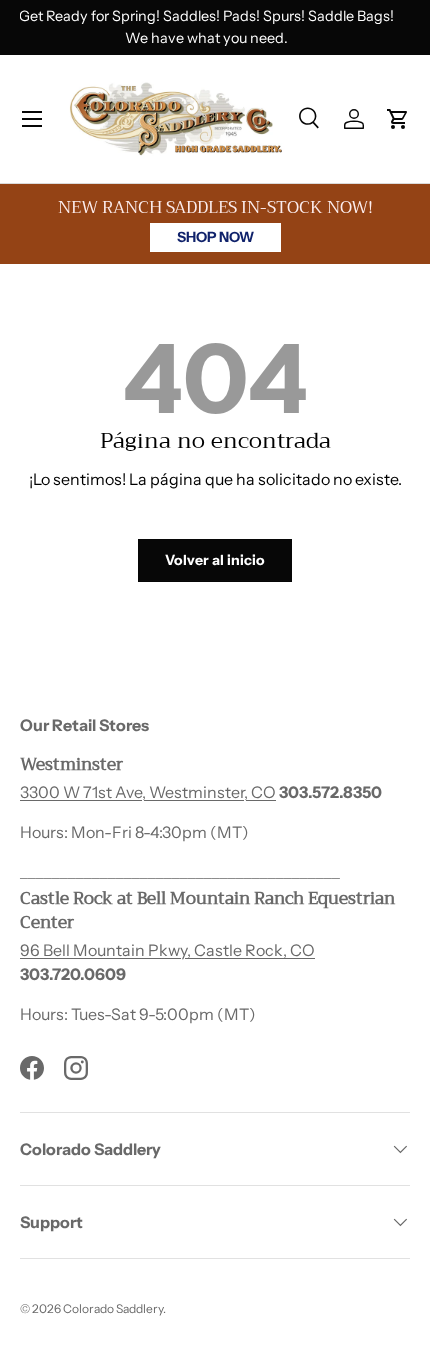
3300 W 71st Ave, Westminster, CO (148, 792)
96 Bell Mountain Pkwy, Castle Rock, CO (167, 950)
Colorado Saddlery (113, 1308)
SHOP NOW (215, 237)
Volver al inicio (215, 560)
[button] (398, 119)
